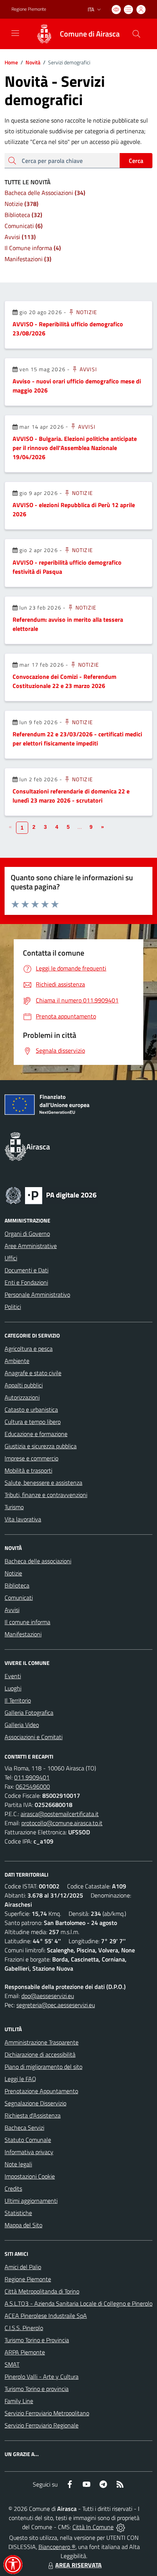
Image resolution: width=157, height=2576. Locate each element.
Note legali (18, 2164)
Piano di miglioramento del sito (43, 2067)
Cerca (136, 161)
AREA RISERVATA (78, 2565)
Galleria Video (22, 1725)
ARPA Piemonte (25, 2352)
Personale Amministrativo (37, 1294)
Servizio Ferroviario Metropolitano (47, 2413)
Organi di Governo (27, 1234)
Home (11, 62)
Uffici (11, 1258)
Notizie (86, 312)
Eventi (13, 1676)
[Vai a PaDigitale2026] (51, 1195)
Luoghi (13, 1688)
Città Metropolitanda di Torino (42, 2291)
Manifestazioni (23, 1634)
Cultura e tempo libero (33, 1422)
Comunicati (19, 1598)
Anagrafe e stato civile (33, 1373)
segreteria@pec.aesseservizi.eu (56, 2005)
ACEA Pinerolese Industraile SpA (46, 2316)
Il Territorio (18, 1700)
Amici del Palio (23, 2267)
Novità (30, 62)
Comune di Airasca (90, 34)
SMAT (12, 2364)
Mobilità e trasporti (28, 1470)
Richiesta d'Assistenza (33, 2115)
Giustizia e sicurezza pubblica (41, 1446)
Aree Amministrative (31, 1246)
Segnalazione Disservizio (35, 2103)
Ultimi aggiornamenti (31, 2201)
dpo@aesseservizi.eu (48, 1996)
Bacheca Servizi (24, 2128)
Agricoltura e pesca (29, 1349)
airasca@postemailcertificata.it (60, 1814)
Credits (13, 2188)
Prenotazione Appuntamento (41, 2091)
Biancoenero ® (57, 2547)
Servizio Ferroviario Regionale (42, 2425)
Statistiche (18, 2213)
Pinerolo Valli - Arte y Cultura (42, 2376)
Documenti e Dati (26, 1270)
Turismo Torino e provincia (37, 2389)
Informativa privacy (29, 2152)
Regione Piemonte (29, 9)
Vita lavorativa (23, 1519)
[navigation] (15, 33)
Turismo (14, 1507)
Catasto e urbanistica (31, 1409)
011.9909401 (32, 1777)
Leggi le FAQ (20, 2079)
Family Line (19, 2401)
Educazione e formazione (36, 1434)
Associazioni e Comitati (34, 1737)
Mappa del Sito (23, 2225)
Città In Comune (93, 2527)
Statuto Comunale (28, 2140)
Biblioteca (17, 1585)
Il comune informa (27, 1622)
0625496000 (33, 1786)
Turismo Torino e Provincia (37, 2340)
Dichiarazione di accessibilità (40, 2054)
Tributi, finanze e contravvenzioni (46, 1495)
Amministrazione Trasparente (42, 2042)
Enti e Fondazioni (26, 1282)
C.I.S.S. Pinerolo (24, 2328)
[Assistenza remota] (121, 2527)
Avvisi (87, 369)
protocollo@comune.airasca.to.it (62, 1823)
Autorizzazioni (22, 1397)
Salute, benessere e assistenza (43, 1483)
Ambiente (17, 1361)
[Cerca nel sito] (136, 34)
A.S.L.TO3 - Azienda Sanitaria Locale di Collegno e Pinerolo (78, 2303)
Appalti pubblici (24, 1385)
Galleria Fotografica (29, 1713)
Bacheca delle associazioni (38, 1561)
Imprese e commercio (31, 1458)
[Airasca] (44, 34)
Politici (13, 1307)
